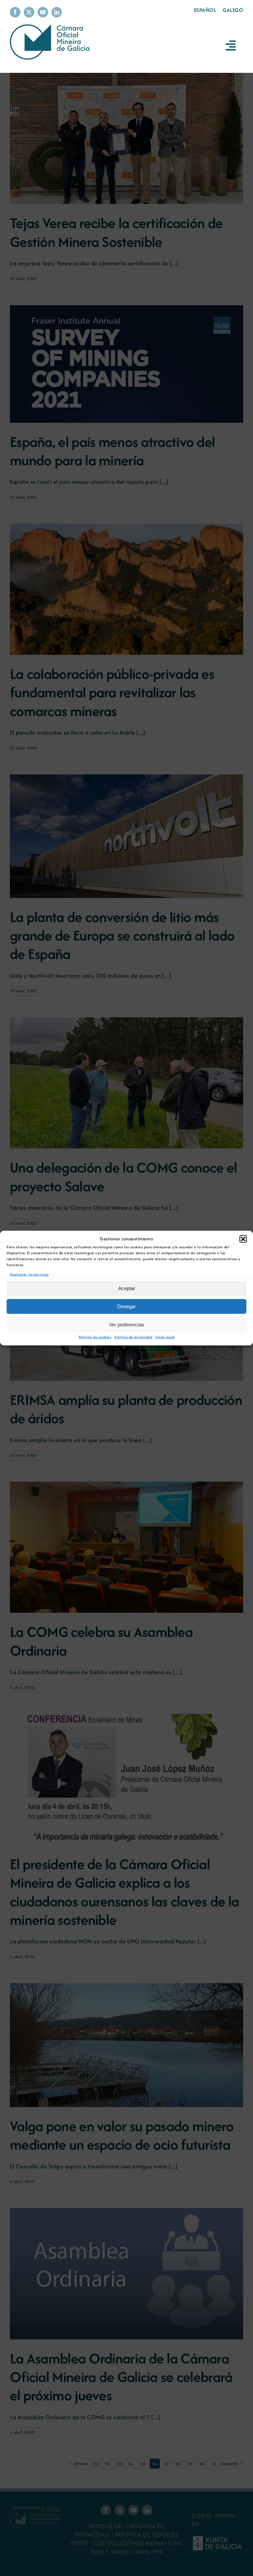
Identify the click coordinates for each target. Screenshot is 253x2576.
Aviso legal (165, 1337)
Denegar (126, 1306)
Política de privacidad (133, 1337)
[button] (243, 1239)
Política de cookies (95, 1337)
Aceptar (127, 1288)
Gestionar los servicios (29, 1274)
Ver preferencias (127, 1325)
